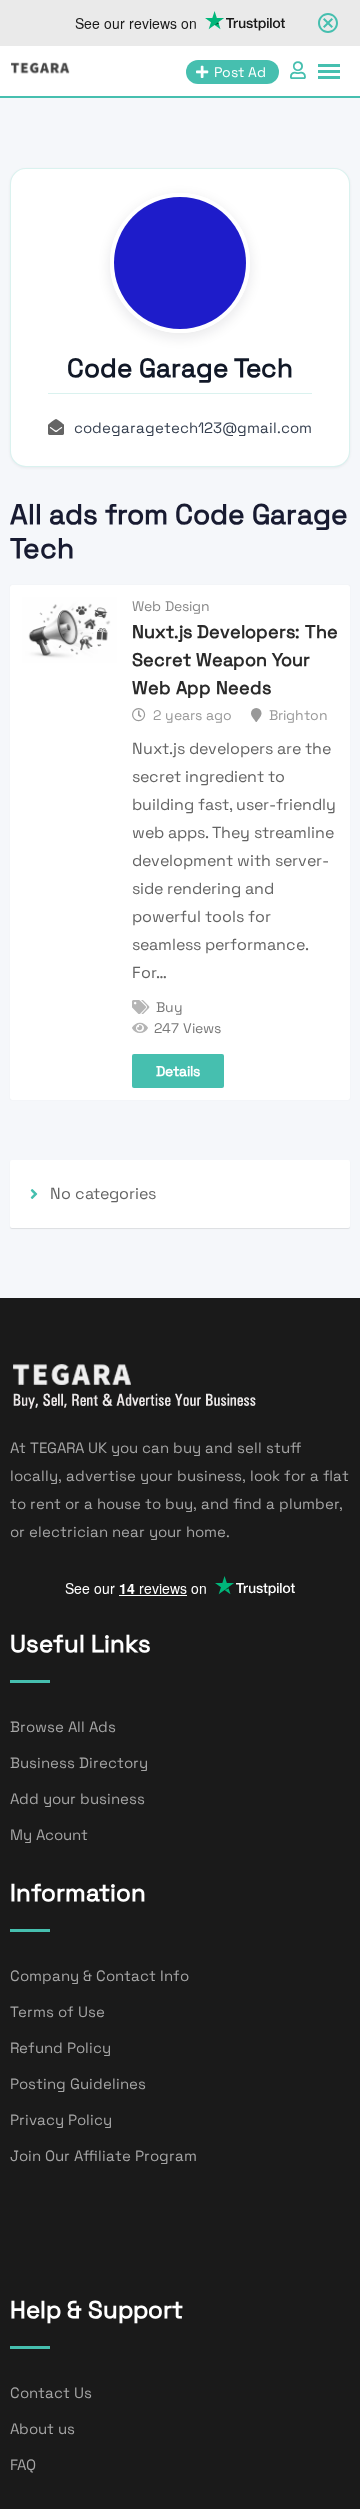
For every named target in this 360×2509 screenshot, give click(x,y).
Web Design (171, 606)
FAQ (23, 2464)
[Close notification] (328, 23)
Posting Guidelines (78, 2083)
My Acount (49, 1834)
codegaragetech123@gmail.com (193, 427)
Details (178, 1071)
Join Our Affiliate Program (103, 2155)
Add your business (77, 1798)
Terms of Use (57, 2011)
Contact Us (51, 2392)
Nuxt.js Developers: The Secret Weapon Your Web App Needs (235, 659)
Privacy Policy (61, 2119)
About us (42, 2428)
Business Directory (79, 1762)
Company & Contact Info (99, 1975)
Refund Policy (60, 2047)
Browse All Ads (63, 1726)
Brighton (298, 715)
